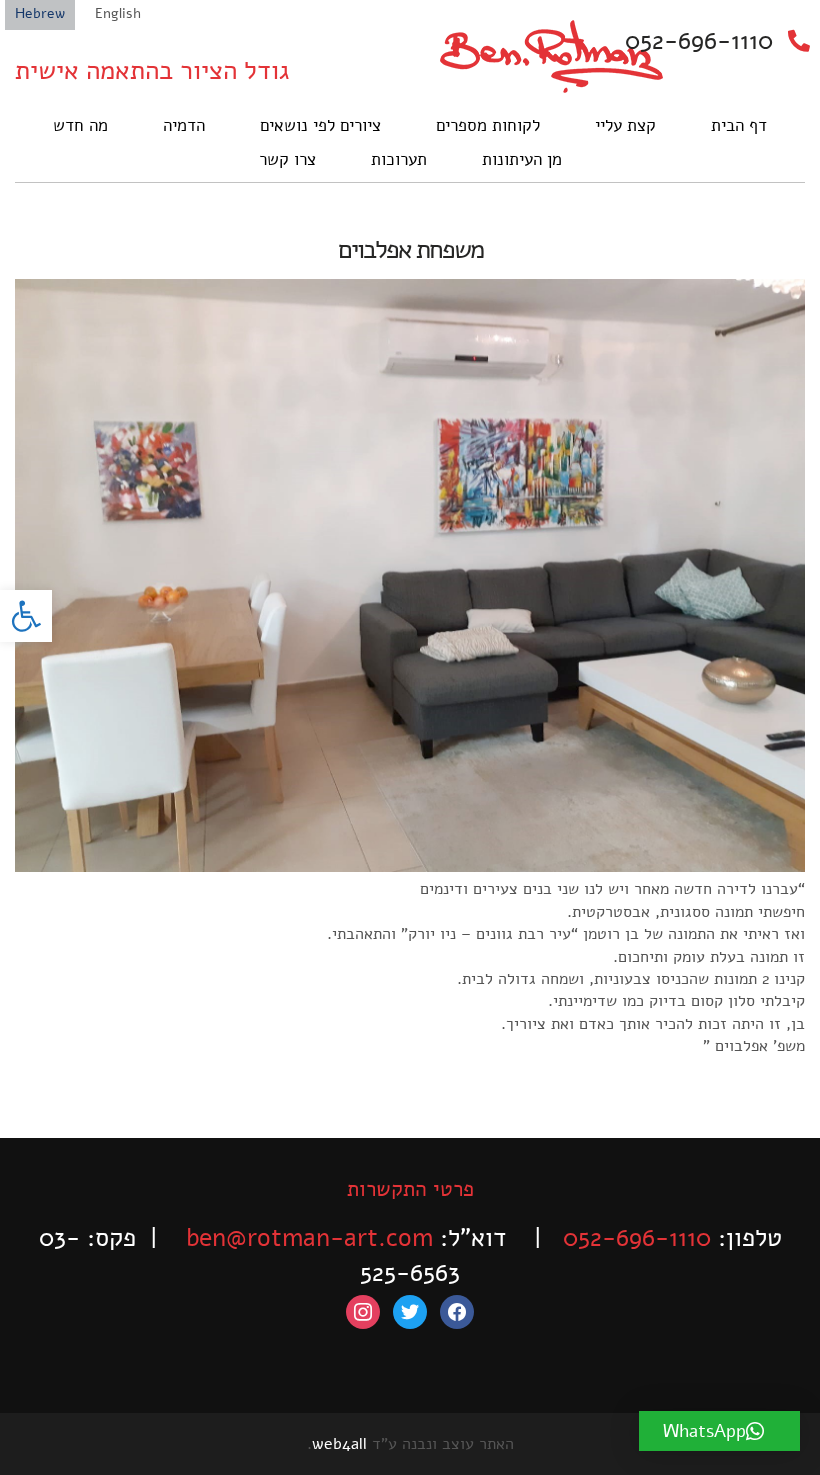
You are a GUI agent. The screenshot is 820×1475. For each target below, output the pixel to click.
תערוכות (399, 159)
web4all (339, 1444)
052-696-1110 (699, 41)
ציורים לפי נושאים (320, 125)
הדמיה (184, 125)
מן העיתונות (522, 159)
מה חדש (80, 125)
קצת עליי (625, 125)
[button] (26, 616)
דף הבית (739, 125)
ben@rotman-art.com (309, 1238)
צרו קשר (287, 159)
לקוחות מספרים (488, 125)
